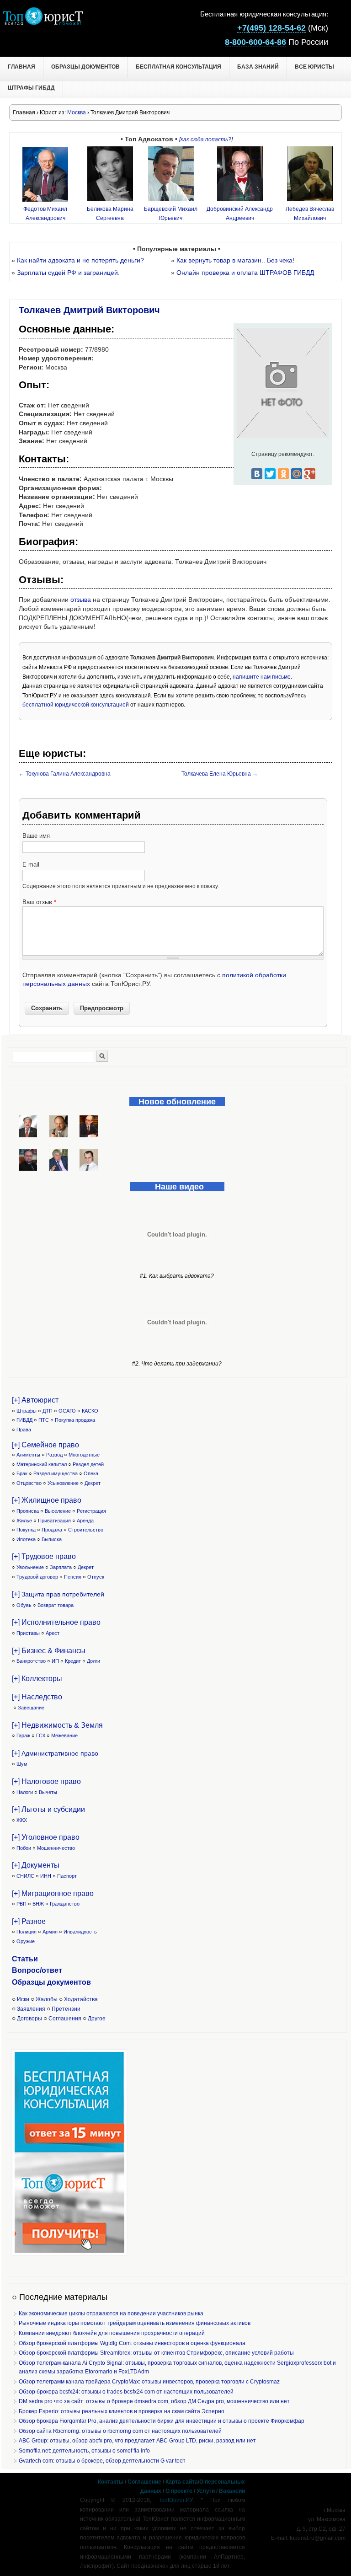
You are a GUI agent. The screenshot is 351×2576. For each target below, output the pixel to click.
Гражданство (65, 1904)
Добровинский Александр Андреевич (240, 214)
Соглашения (65, 2019)
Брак (22, 1473)
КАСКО (90, 1411)
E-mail (31, 865)
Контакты (111, 2482)
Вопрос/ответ (37, 1970)
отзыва (81, 600)
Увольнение (30, 1567)
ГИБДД (24, 1420)
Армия (50, 1932)
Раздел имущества (56, 1473)
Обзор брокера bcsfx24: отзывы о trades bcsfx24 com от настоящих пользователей (126, 2392)
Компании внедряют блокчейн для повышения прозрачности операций (112, 2333)
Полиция (27, 1932)
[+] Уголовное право (46, 1837)
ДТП (48, 1411)
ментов (77, 1982)
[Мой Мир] (297, 474)
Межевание (64, 1735)
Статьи (25, 1959)
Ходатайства (81, 1999)
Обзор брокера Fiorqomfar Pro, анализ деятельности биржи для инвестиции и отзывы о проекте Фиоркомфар (162, 2421)
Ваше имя (36, 836)
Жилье (24, 1521)
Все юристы (314, 67)
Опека (91, 1473)
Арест (53, 1633)
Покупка (26, 1530)
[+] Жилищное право (47, 1500)
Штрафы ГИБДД (31, 88)
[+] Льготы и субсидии (48, 1809)
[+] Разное (29, 1921)
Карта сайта (182, 2482)
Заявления (31, 2009)
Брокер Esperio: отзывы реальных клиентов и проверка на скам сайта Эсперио (122, 2411)
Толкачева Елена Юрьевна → (220, 774)
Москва (77, 112)
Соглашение (144, 2482)
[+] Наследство (37, 1697)
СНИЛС (25, 1876)
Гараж (23, 1735)
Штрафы (27, 1411)
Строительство (86, 1530)
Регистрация (91, 1511)
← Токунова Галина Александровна (65, 774)
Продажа (52, 1530)
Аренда (85, 1521)
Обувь (24, 1605)
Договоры (29, 2019)
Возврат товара (56, 1605)
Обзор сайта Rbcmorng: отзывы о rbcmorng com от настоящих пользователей (120, 2431)
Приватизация (54, 1521)
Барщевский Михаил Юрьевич (171, 214)
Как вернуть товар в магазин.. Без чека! (235, 260)
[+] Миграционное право (53, 1893)
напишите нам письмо (262, 677)
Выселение (58, 1511)
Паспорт (67, 1876)
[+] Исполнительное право (56, 1622)
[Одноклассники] (283, 474)
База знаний (258, 67)
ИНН (46, 1876)
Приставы (28, 1633)
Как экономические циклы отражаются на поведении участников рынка (111, 2314)
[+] (58, 1594)
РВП (21, 1904)
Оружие (26, 1941)
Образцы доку (38, 1982)
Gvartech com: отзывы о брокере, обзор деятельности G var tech (102, 2461)
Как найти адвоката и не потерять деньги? (80, 260)
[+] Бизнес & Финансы (49, 1651)
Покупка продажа (75, 1420)
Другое (97, 2019)
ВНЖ (38, 1904)
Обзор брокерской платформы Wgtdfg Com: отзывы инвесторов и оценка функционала (132, 2343)
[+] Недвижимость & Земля (57, 1725)
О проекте (179, 2491)
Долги (93, 1661)
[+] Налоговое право (46, 1781)
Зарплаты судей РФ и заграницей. (68, 273)
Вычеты (48, 1792)
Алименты (28, 1455)
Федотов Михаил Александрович (45, 213)
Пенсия (73, 1577)
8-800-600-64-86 (255, 42)
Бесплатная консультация (178, 67)
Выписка (52, 1539)
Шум (22, 1764)
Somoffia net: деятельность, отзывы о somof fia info (84, 2451)
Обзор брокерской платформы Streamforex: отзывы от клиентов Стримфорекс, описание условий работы (156, 2353)
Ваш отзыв (39, 902)
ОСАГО (67, 1411)
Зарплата (61, 1567)
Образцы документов (85, 67)
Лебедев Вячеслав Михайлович (310, 214)
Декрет (93, 1483)
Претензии (66, 2009)
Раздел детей (88, 1464)
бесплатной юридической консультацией (76, 705)
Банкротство (31, 1661)
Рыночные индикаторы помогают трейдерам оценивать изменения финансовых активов (135, 2323)
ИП (55, 1661)
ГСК (41, 1735)
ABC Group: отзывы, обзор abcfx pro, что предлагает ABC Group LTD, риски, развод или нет (137, 2441)
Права (24, 1430)
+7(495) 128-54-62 (271, 28)
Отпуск (96, 1577)
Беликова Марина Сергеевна (110, 214)
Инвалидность (80, 1932)
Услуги (206, 2491)
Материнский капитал (42, 1464)
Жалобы (47, 1999)
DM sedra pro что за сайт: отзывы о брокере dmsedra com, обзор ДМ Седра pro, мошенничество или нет (154, 2401)
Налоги (25, 1792)
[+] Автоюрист (35, 1400)
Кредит (73, 1661)
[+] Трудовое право (44, 1556)
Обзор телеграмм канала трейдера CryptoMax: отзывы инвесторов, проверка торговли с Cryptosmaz (149, 2382)
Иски (23, 1999)
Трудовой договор (37, 1577)
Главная (21, 67)
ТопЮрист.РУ (175, 2500)
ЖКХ (22, 1820)
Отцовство (29, 1483)
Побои (24, 1848)
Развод (54, 1455)
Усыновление (63, 1483)
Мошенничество (56, 1848)
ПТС (44, 1420)
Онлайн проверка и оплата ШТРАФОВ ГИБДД (245, 273)
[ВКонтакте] (257, 474)
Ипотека (26, 1539)
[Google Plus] (310, 474)
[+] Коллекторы (37, 1679)
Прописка (28, 1511)
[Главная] (43, 23)
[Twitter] (270, 474)
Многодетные (84, 1455)
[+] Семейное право (45, 1445)
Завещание (31, 1708)
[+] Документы (36, 1865)
